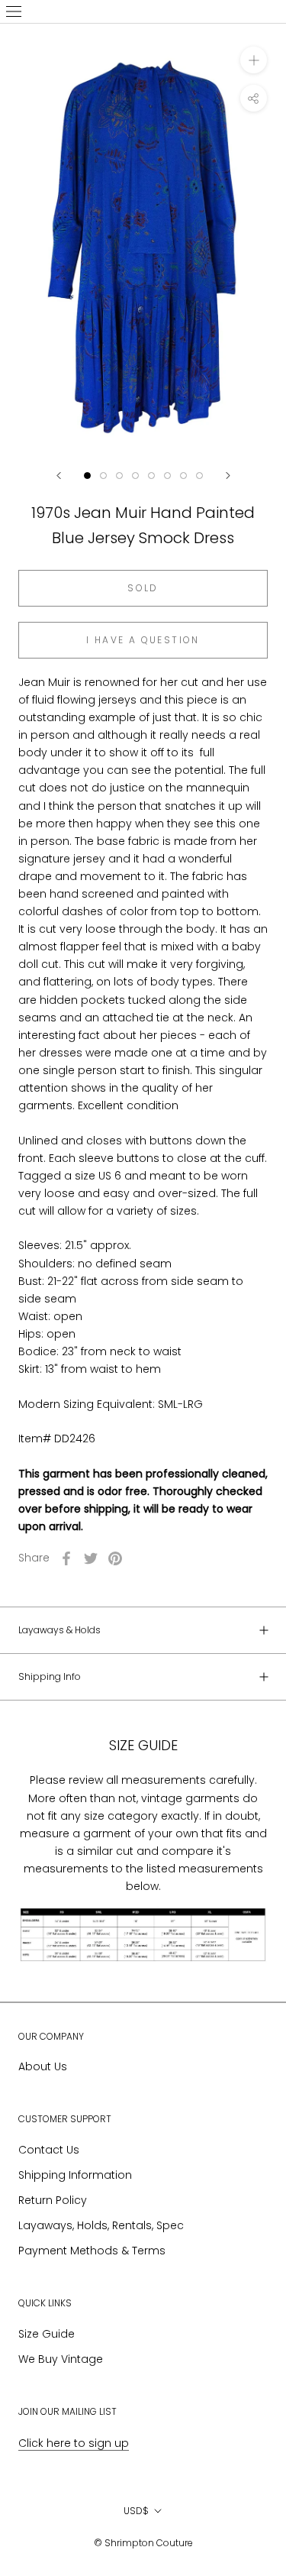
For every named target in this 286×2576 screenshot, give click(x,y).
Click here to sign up (74, 2443)
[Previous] (59, 476)
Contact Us (49, 2150)
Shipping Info (50, 1676)
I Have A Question (143, 640)
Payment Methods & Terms (92, 2251)
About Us (43, 2066)
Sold (143, 588)
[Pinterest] (115, 1558)
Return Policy (53, 2200)
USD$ (136, 2511)
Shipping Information (75, 2175)
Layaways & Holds (59, 1630)
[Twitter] (91, 1558)
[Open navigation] (14, 11)
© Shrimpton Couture (143, 2543)
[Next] (228, 476)
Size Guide (47, 2334)
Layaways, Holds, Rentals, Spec (101, 2225)
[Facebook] (66, 1558)
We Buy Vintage (61, 2359)
